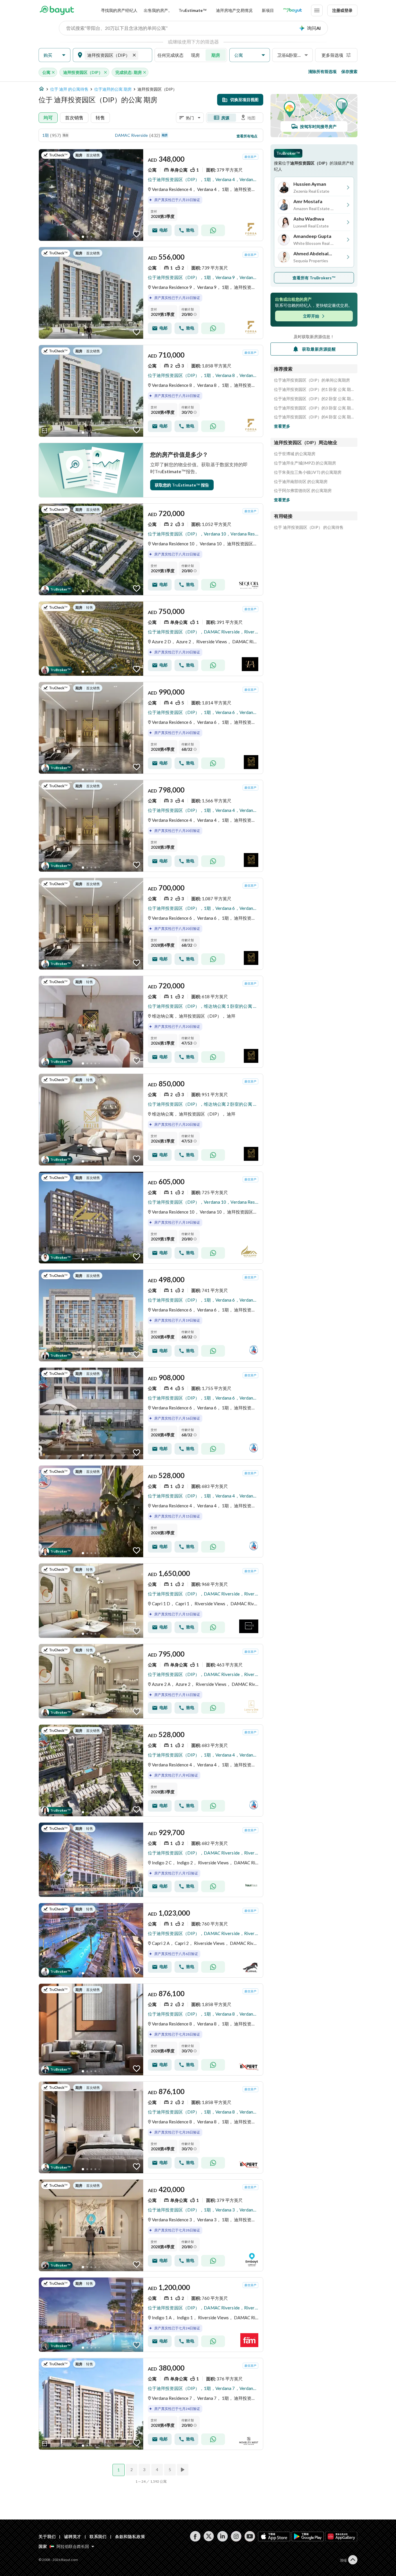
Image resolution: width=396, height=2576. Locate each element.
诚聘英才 (73, 2536)
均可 (48, 117)
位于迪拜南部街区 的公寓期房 (301, 482)
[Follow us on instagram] (236, 2536)
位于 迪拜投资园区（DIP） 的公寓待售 (309, 527)
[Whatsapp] (213, 230)
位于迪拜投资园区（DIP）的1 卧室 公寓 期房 (314, 389)
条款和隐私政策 (130, 2536)
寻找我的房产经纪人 (119, 10)
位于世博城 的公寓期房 (295, 454)
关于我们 (47, 2536)
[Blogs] (293, 10)
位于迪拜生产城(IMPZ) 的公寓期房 (305, 463)
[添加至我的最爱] (137, 234)
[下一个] (183, 2470)
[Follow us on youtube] (250, 2536)
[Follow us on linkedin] (222, 2536)
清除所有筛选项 (322, 71)
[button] (55, 55)
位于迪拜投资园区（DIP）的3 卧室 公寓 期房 (314, 408)
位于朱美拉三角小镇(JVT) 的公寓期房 (308, 472)
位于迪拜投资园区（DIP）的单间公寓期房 (312, 380)
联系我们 (98, 2536)
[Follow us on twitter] (209, 2536)
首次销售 (74, 117)
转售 (100, 117)
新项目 (268, 10)
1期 (46, 135)
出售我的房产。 (158, 10)
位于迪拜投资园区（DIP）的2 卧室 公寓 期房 (314, 399)
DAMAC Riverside (131, 135)
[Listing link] (151, 195)
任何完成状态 (170, 55)
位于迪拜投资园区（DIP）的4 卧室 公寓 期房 (314, 417)
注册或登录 (342, 10)
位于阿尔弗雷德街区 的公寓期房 (303, 491)
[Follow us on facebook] (195, 2536)
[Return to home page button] (57, 10)
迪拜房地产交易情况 (234, 10)
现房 (195, 55)
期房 (216, 55)
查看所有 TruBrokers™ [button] (314, 278)
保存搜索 (349, 71)
